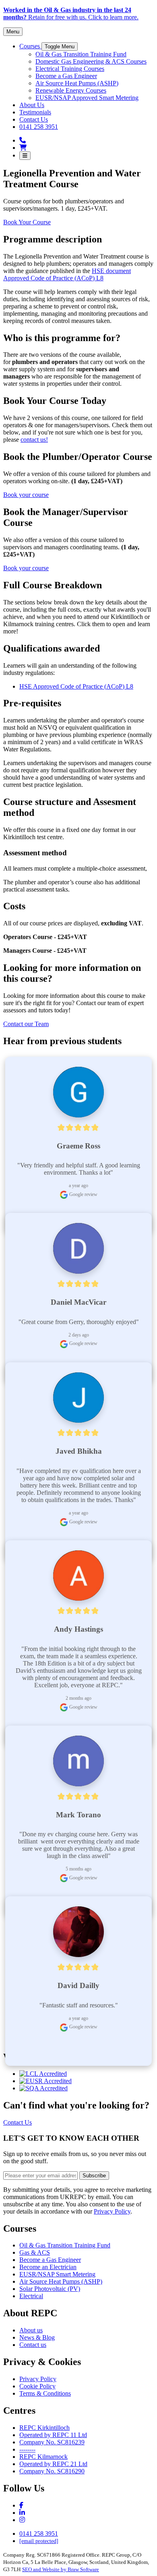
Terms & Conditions (45, 2393)
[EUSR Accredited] (45, 2081)
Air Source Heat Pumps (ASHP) (61, 2281)
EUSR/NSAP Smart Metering (57, 2274)
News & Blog (37, 2337)
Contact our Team (26, 1024)
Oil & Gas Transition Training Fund (65, 2245)
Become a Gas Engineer (50, 2260)
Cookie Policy (37, 2386)
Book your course (26, 495)
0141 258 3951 (39, 2534)
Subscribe (94, 2176)
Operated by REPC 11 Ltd (53, 2435)
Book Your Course (27, 222)
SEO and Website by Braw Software (61, 2569)
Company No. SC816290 (52, 2471)
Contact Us (18, 2122)
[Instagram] (22, 2513)
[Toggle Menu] (25, 156)
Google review (83, 1194)
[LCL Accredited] (43, 2074)
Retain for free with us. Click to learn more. (71, 13)
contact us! (34, 440)
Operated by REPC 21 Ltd (53, 2464)
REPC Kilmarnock (43, 2457)
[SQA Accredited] (43, 2088)
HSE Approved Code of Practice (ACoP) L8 (76, 686)
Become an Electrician (48, 2267)
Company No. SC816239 (52, 2442)
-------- (27, 2449)
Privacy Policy (112, 2211)
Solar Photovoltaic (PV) (50, 2289)
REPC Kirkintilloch (44, 2428)
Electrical (31, 2296)
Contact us (33, 2345)
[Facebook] (21, 2505)
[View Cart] (23, 148)
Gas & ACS (35, 2252)
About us (31, 2330)
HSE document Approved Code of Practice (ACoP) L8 (67, 274)
